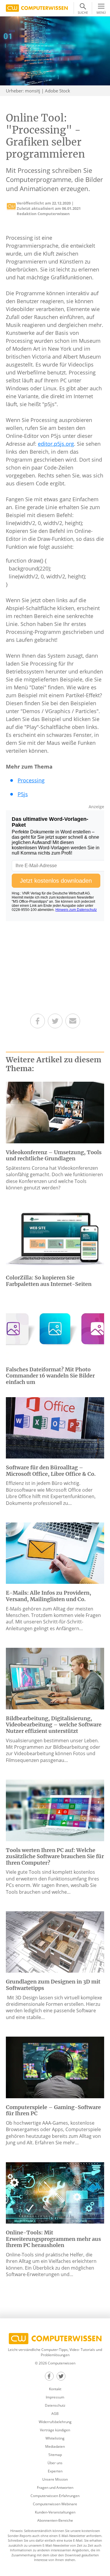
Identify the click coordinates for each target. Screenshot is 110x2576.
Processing (31, 780)
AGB (55, 2414)
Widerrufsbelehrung (55, 2422)
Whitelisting (55, 2438)
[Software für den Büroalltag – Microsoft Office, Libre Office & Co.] (55, 1427)
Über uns (55, 2463)
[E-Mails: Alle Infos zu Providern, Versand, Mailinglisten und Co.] (55, 1553)
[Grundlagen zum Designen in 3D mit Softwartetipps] (55, 1942)
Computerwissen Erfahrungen (55, 2496)
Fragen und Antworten (55, 2488)
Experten (55, 2471)
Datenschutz (55, 2405)
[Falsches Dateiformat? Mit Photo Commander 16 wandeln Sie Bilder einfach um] (55, 1329)
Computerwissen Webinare (55, 2504)
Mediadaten (55, 2446)
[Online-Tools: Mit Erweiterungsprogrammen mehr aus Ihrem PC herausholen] (55, 2192)
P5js (23, 794)
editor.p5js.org (56, 444)
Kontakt (55, 2389)
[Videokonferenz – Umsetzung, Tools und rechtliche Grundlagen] (55, 1112)
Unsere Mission (55, 2479)
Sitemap (55, 2455)
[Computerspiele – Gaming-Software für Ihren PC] (55, 2067)
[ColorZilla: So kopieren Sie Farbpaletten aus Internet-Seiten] (55, 1238)
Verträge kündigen (55, 2430)
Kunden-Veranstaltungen (55, 2512)
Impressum (55, 2397)
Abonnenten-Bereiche (55, 2520)
